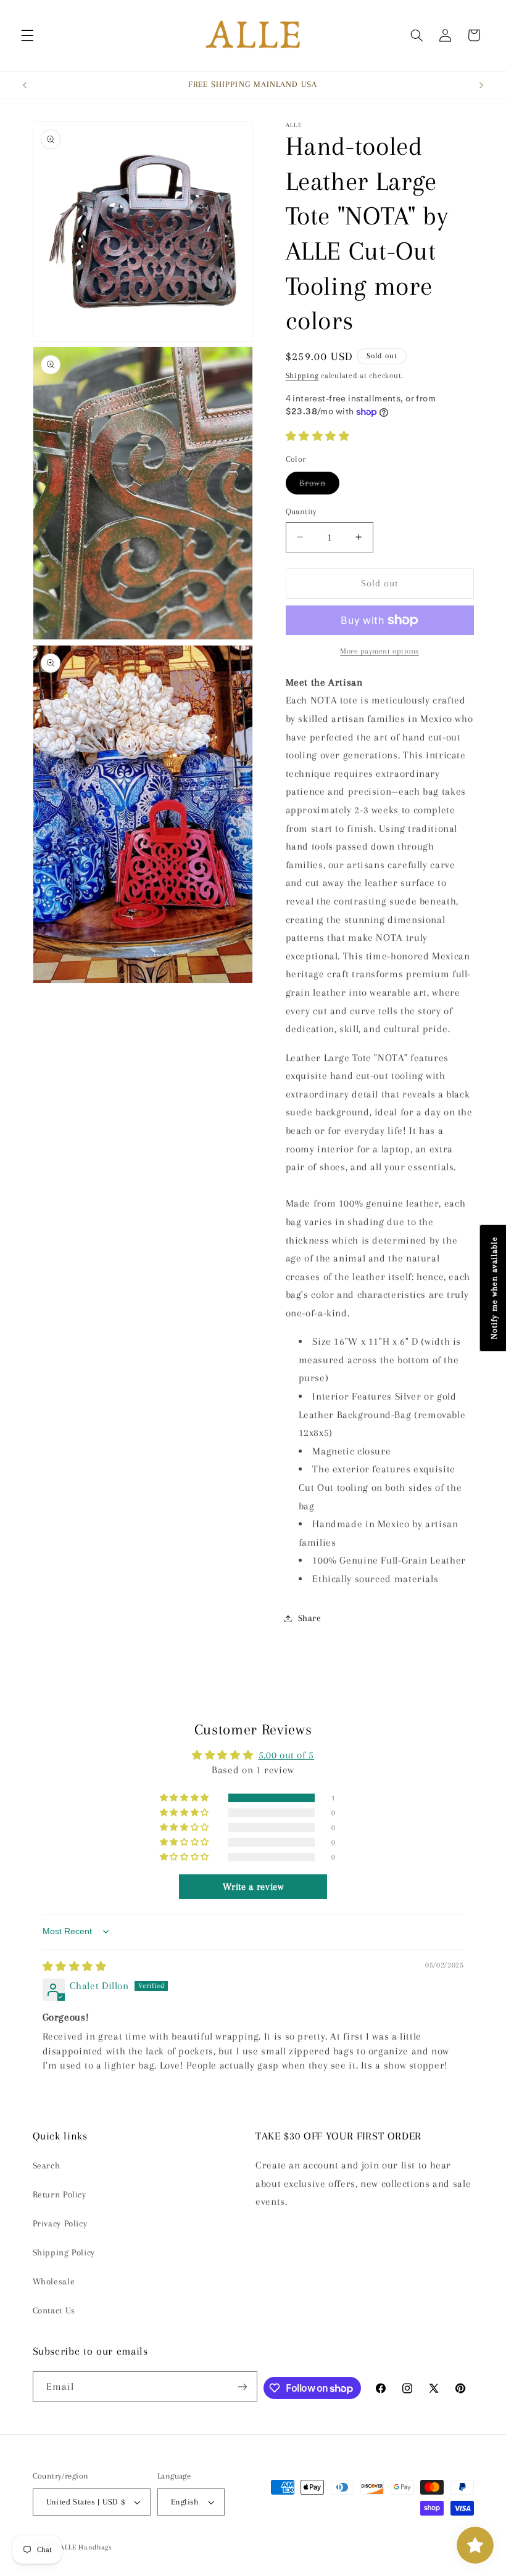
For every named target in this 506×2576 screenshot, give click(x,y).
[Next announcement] (481, 85)
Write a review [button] (253, 1887)
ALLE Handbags (86, 2547)
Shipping (302, 375)
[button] (27, 35)
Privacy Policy (60, 2223)
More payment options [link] (379, 651)
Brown (319, 486)
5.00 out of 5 (286, 1755)
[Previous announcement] (25, 85)
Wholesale (54, 2281)
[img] (75, 1967)
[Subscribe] (243, 2386)
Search (47, 2165)
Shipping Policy (64, 2252)
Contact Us (54, 2310)
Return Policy (60, 2194)
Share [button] (310, 1618)
